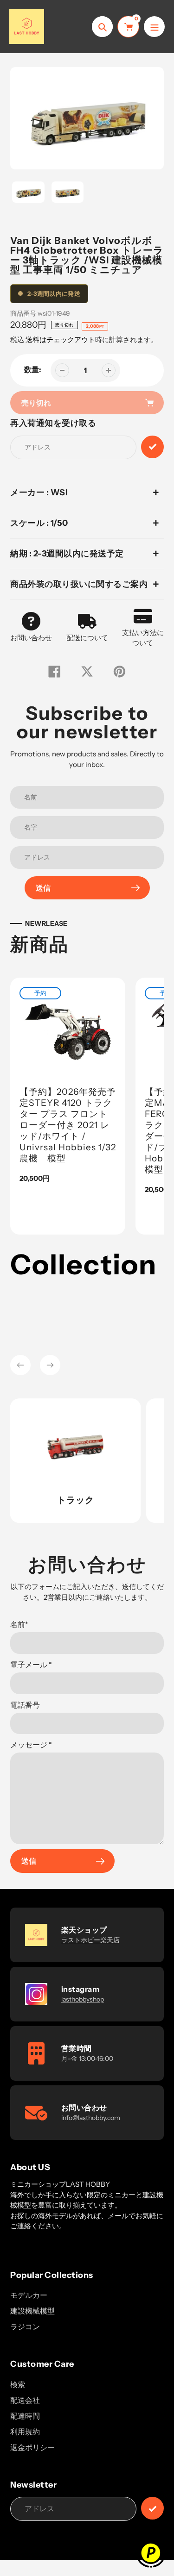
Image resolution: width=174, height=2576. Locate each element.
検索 (18, 2384)
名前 (19, 1624)
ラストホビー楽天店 (90, 1940)
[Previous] (20, 1365)
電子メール (31, 1665)
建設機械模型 (32, 2311)
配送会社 (25, 2400)
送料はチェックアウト (60, 340)
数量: (33, 369)
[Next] (50, 1365)
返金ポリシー (32, 2447)
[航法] (154, 27)
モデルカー (29, 2295)
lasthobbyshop (83, 1999)
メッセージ (31, 1745)
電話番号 (25, 1705)
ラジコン (25, 2327)
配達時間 (25, 2416)
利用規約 (25, 2432)
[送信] (152, 2508)
